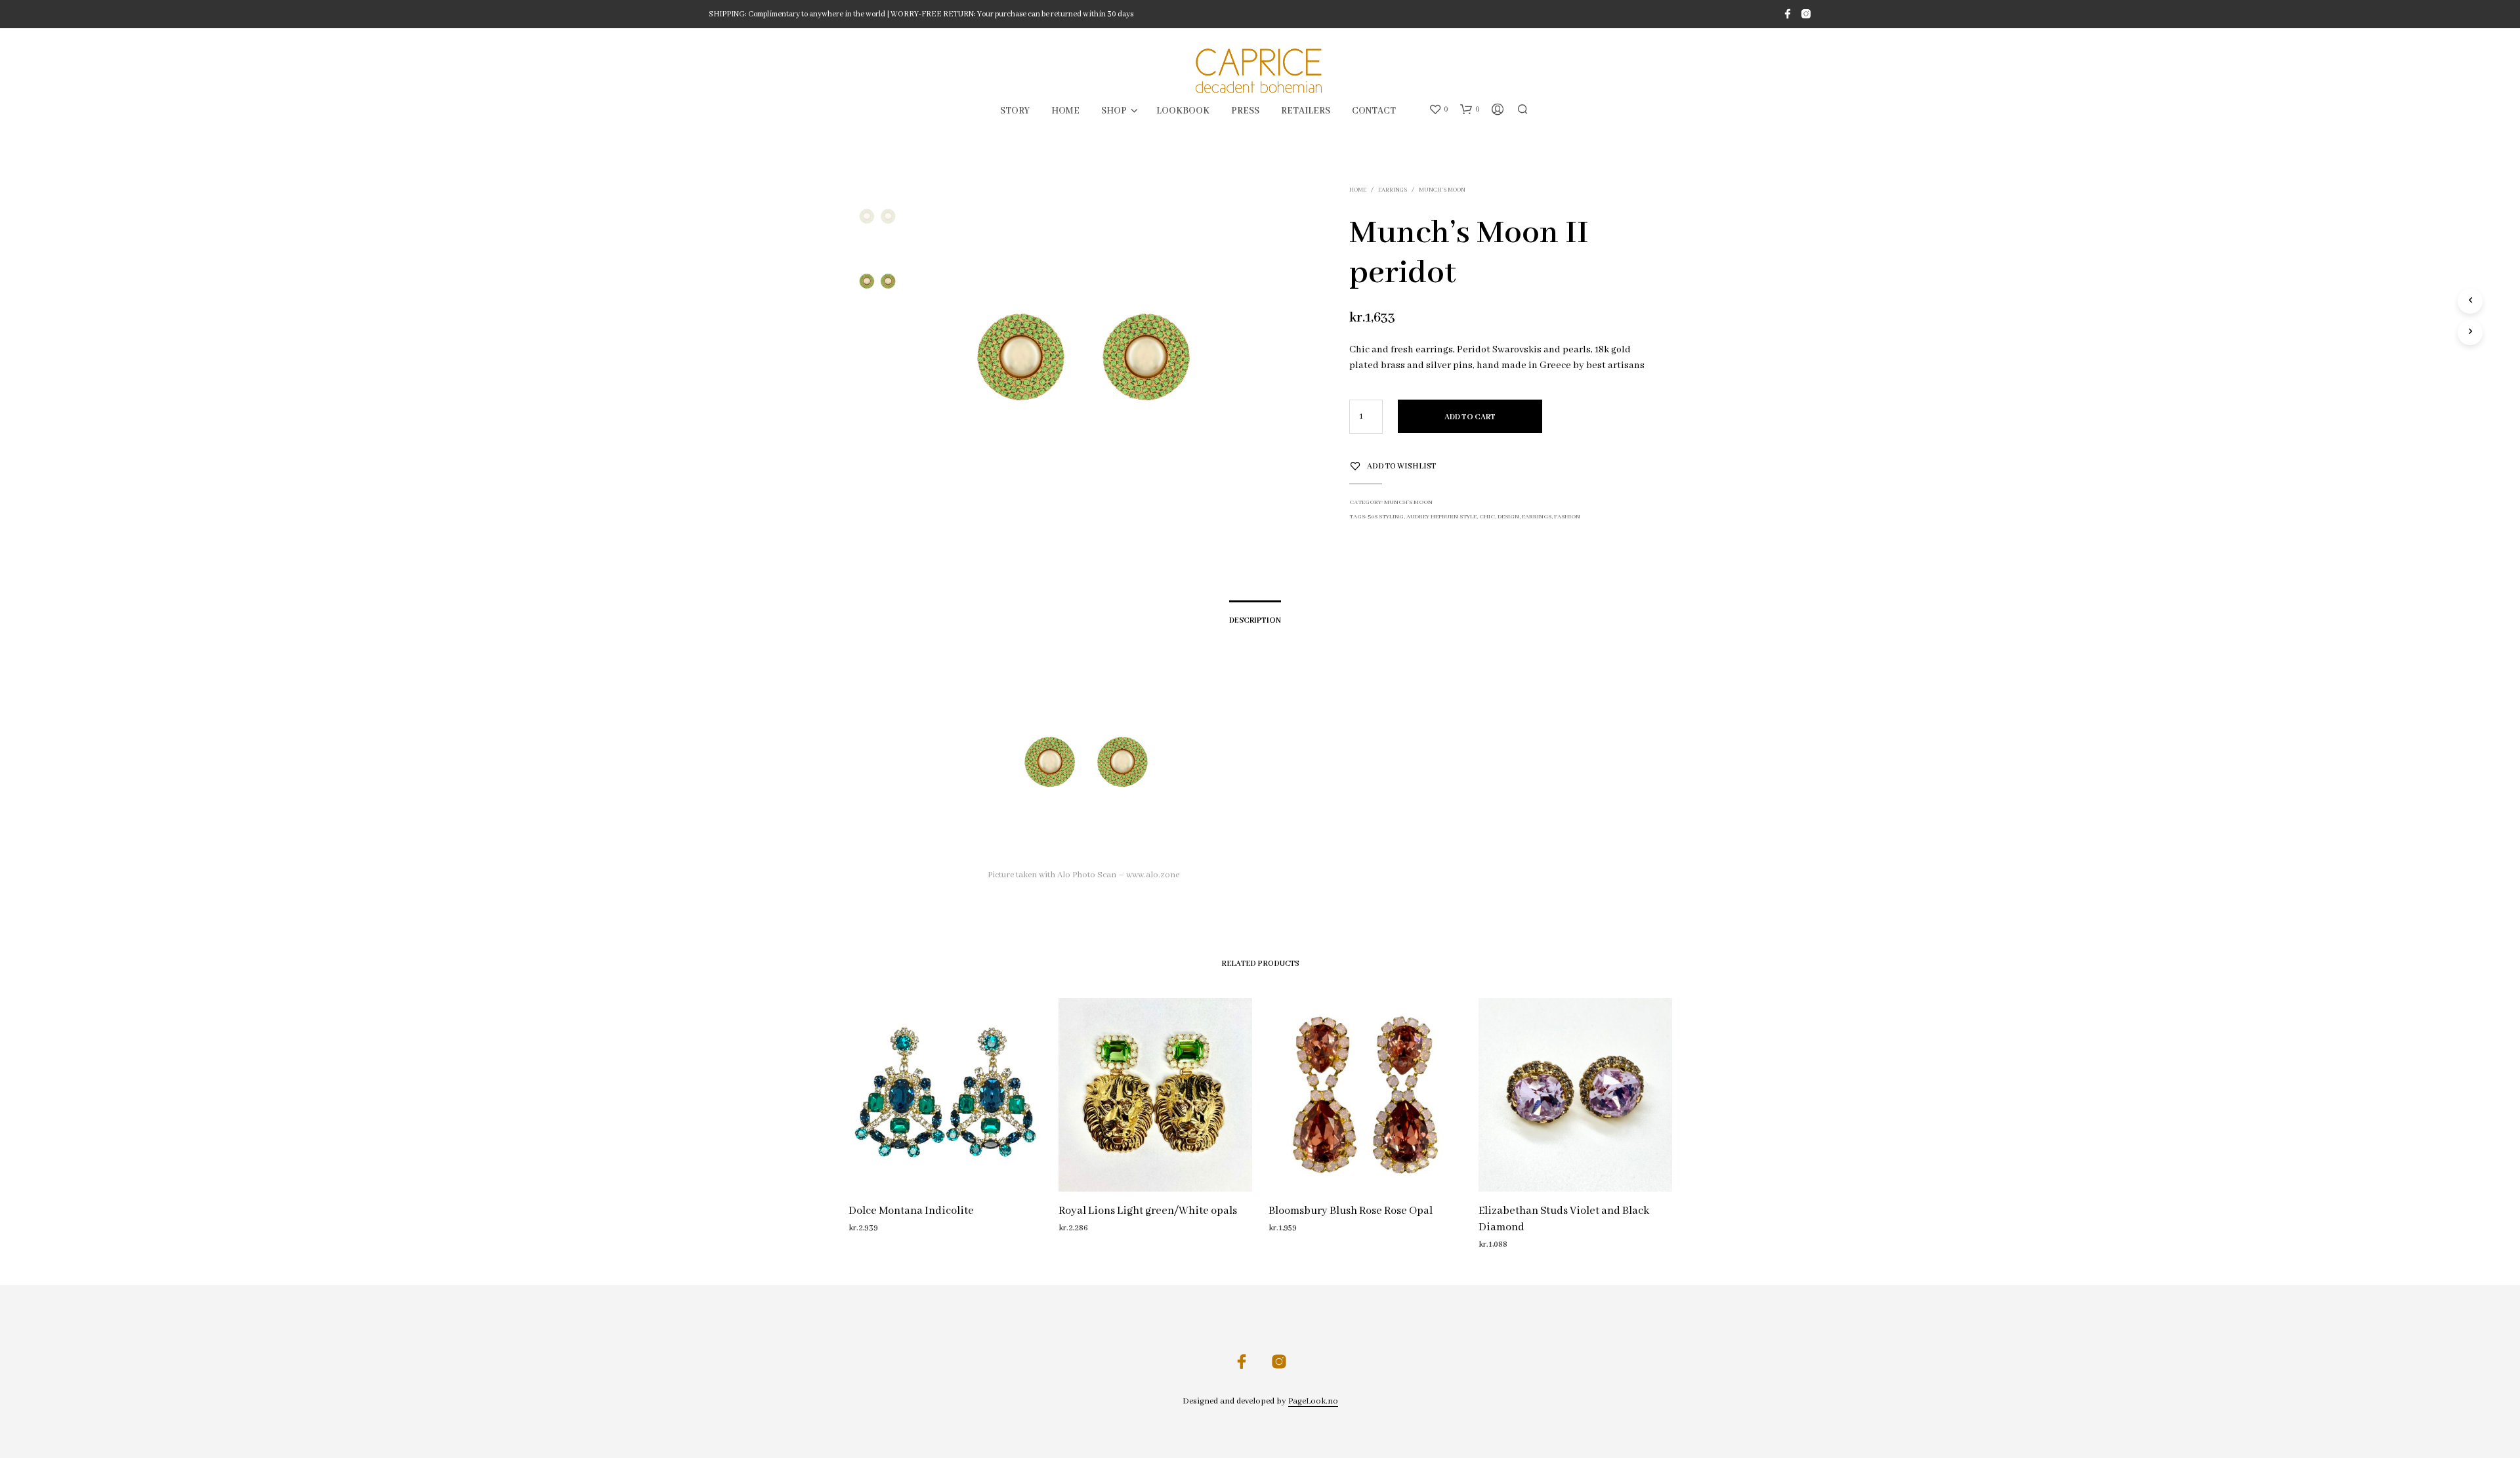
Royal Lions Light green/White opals (1148, 1211)
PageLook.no (1313, 1402)
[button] (1438, 110)
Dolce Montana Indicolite (911, 1211)
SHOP (1114, 111)
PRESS (1245, 111)
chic (1487, 517)
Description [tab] (1255, 620)
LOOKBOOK (1183, 111)
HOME (1065, 111)
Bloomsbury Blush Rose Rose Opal (1351, 1211)
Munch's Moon (1442, 190)
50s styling (1386, 517)
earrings (1537, 517)
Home (1358, 190)
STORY (1015, 111)
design (1508, 517)
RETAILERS (1306, 111)
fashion (1567, 517)
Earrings (1393, 190)
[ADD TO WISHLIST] (945, 1167)
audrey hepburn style (1441, 517)
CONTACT (1374, 111)
